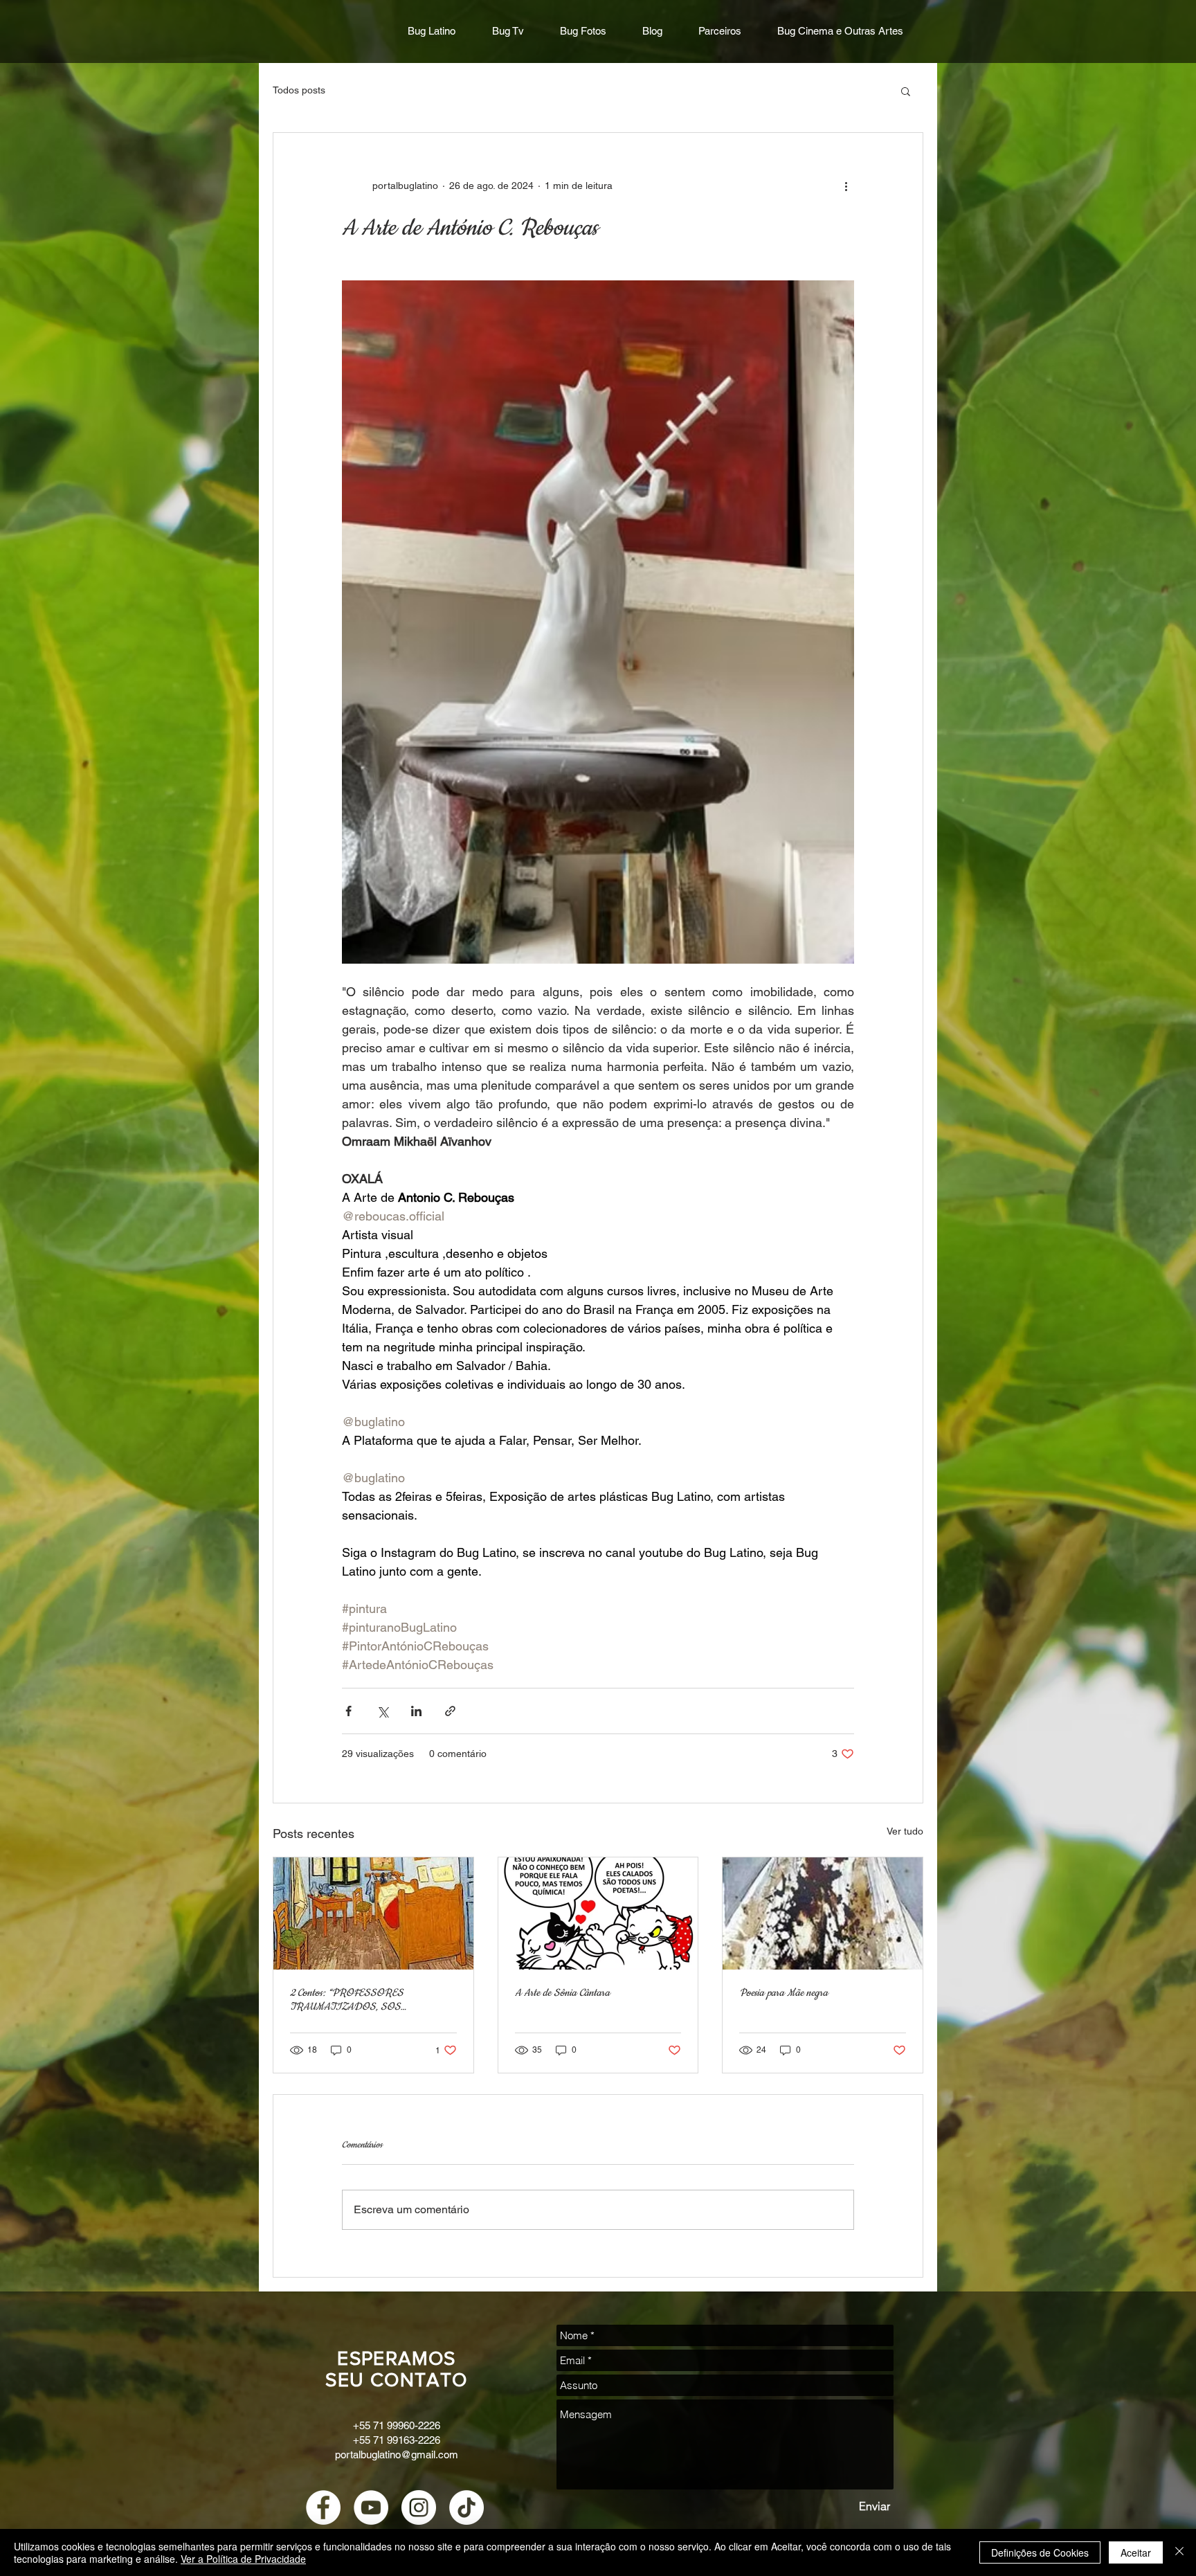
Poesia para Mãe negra (783, 1993)
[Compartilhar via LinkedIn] (416, 1711)
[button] (906, 91)
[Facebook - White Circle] (323, 2507)
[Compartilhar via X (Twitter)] (382, 1711)
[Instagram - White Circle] (419, 2507)
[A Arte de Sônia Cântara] (598, 1913)
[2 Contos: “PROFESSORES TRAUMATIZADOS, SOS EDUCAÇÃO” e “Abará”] (373, 1913)
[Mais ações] (846, 186)
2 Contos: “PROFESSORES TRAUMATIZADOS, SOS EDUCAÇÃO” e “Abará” (347, 2000)
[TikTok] (466, 2507)
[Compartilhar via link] (450, 1711)
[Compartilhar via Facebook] (348, 1711)
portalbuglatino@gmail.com (397, 2455)
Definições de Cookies (1040, 2552)
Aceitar (1136, 2552)
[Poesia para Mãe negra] (823, 1913)
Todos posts (299, 90)
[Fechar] (1179, 2552)
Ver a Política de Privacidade (243, 2559)
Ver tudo (905, 1831)
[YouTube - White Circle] (371, 2507)
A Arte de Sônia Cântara (562, 1993)
